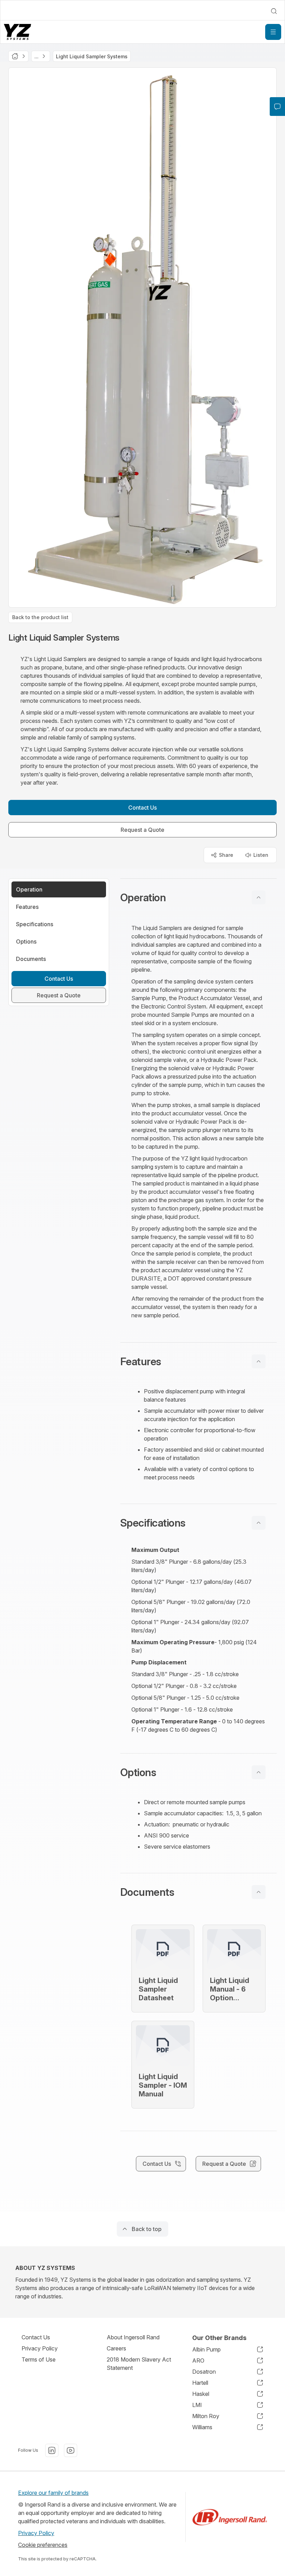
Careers (116, 2348)
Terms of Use (39, 2359)
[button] (198, 897)
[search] (274, 11)
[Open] (273, 32)
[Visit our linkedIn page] (52, 2450)
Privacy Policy (40, 2348)
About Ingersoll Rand (133, 2337)
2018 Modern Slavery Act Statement (139, 2364)
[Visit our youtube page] (71, 2450)
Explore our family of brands (53, 2493)
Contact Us (36, 2337)
